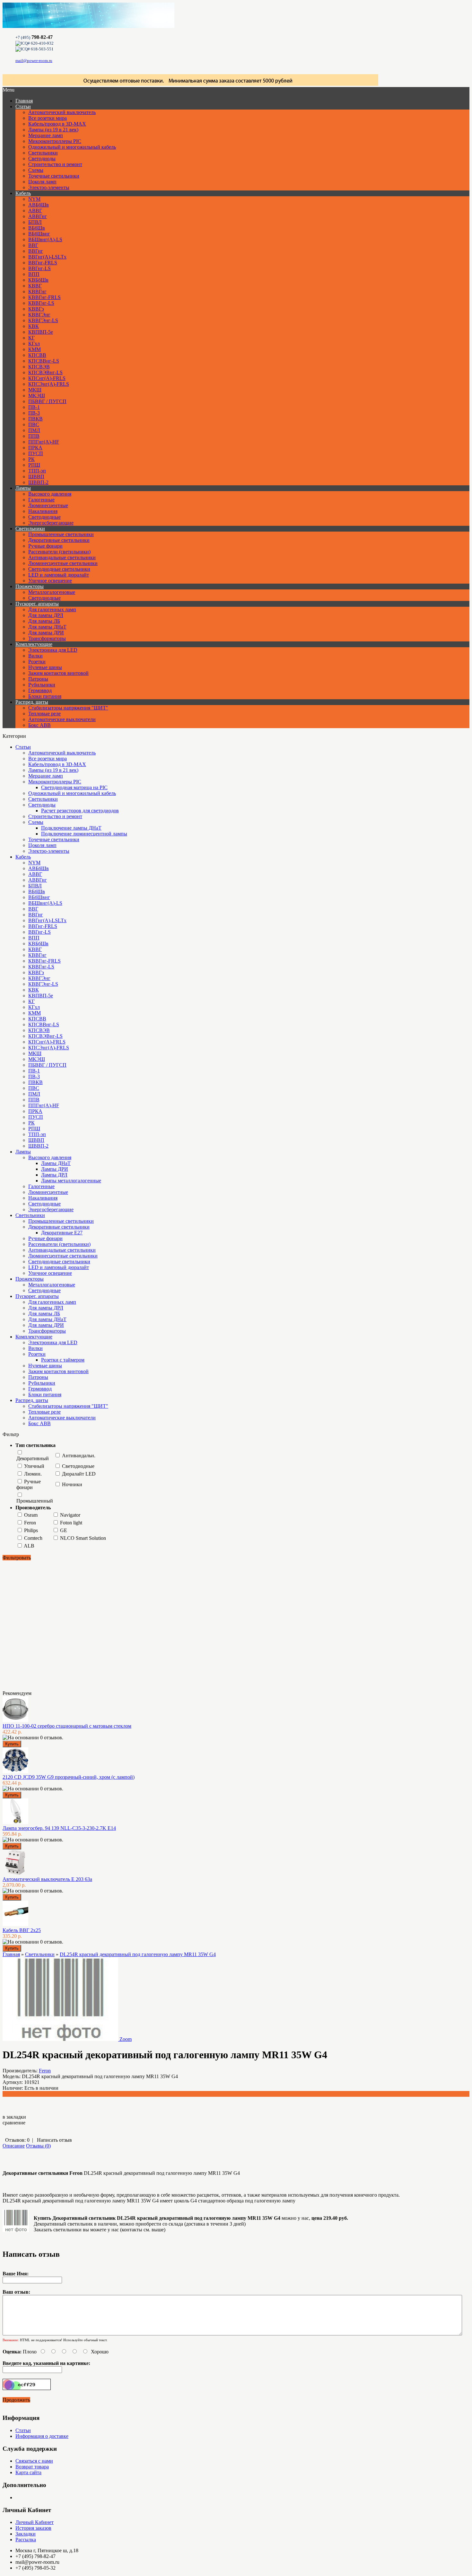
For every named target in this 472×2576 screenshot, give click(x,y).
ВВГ (33, 245)
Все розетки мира (48, 118)
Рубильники (42, 685)
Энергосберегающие (51, 523)
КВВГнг (37, 291)
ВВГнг (36, 251)
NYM (34, 199)
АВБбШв (39, 205)
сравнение (14, 2123)
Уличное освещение (50, 581)
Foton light (71, 1523)
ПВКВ (35, 419)
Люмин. (33, 1474)
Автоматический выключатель (62, 112)
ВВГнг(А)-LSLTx (47, 257)
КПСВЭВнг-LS (45, 372)
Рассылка (26, 2540)
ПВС (34, 424)
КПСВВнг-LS (44, 361)
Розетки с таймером (63, 1360)
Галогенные (41, 500)
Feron (30, 1523)
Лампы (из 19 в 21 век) (53, 130)
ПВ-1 (34, 407)
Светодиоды (42, 159)
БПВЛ (35, 222)
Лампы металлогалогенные (71, 1181)
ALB (29, 1546)
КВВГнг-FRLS (44, 297)
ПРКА (35, 448)
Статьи (23, 106)
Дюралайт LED (79, 1474)
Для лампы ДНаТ (47, 627)
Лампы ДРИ (55, 1169)
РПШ (34, 465)
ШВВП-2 (38, 482)
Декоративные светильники (59, 540)
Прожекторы (30, 586)
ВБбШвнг (39, 234)
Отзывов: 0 (17, 2140)
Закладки (26, 2534)
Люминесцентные (48, 505)
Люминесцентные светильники (63, 563)
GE (64, 1530)
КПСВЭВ (39, 367)
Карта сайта (28, 2472)
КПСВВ (37, 355)
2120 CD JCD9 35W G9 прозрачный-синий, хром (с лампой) (69, 1777)
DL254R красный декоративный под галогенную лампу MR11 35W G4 (138, 1954)
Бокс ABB (39, 725)
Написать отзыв (54, 2140)
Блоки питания (45, 696)
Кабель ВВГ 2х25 (22, 1930)
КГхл (34, 344)
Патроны (38, 679)
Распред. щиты (32, 702)
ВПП (34, 274)
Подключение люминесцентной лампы (84, 834)
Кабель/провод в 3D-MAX (57, 124)
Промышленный (35, 1501)
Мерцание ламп (46, 135)
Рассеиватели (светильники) (59, 552)
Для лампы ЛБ (44, 621)
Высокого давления (50, 494)
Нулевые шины (45, 667)
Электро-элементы (49, 187)
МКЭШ (37, 396)
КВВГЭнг (39, 315)
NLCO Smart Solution (83, 1538)
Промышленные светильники (61, 534)
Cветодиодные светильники (59, 569)
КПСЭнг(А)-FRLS (49, 384)
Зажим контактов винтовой (58, 673)
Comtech (33, 1538)
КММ (35, 349)
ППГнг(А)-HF (44, 442)
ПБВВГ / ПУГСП (47, 401)
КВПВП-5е (41, 332)
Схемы (36, 170)
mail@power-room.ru (34, 61)
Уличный (34, 1466)
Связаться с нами (34, 2461)
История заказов (33, 2528)
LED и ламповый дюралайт (59, 575)
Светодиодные (44, 517)
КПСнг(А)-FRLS (47, 378)
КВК (34, 326)
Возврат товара (32, 2467)
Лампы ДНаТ (56, 1163)
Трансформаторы (47, 638)
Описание (14, 2146)
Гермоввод (40, 690)
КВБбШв (38, 280)
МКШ (35, 390)
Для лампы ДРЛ (46, 615)
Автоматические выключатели (62, 719)
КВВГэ (36, 309)
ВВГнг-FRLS (43, 263)
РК (31, 459)
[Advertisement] (35, 1625)
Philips (31, 1530)
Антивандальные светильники (62, 557)
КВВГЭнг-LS (43, 320)
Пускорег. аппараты (37, 604)
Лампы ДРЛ (54, 1175)
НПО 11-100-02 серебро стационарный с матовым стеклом (67, 1726)
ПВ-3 (34, 413)
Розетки (37, 662)
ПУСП (36, 453)
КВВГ (35, 286)
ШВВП (36, 476)
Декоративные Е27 (62, 1233)
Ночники (72, 1484)
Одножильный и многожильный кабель (72, 147)
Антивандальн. (79, 1456)
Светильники (43, 153)
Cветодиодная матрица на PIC (74, 787)
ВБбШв (37, 228)
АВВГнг (38, 216)
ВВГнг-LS (39, 268)
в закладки (14, 2117)
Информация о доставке (42, 2436)
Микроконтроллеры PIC (55, 141)
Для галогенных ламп (52, 609)
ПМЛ (34, 430)
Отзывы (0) (38, 2146)
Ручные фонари (45, 546)
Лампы (23, 488)
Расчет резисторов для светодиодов (80, 811)
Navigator (70, 1515)
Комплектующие (34, 644)
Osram (31, 1515)
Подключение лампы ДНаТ (71, 828)
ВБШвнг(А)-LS (45, 239)
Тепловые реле (44, 714)
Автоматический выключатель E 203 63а (47, 1879)
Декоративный (33, 1458)
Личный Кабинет (35, 2522)
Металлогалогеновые (52, 592)
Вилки (35, 656)
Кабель (23, 193)
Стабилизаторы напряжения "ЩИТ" (68, 708)
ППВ (34, 436)
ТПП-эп (37, 471)
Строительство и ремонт (55, 164)
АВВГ (35, 211)
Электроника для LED (53, 650)
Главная (11, 1954)
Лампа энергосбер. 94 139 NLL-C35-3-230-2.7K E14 (59, 1828)
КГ (31, 338)
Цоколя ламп (42, 182)
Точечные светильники (54, 176)
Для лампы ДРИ (46, 633)
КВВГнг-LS (41, 303)
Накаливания (43, 511)
